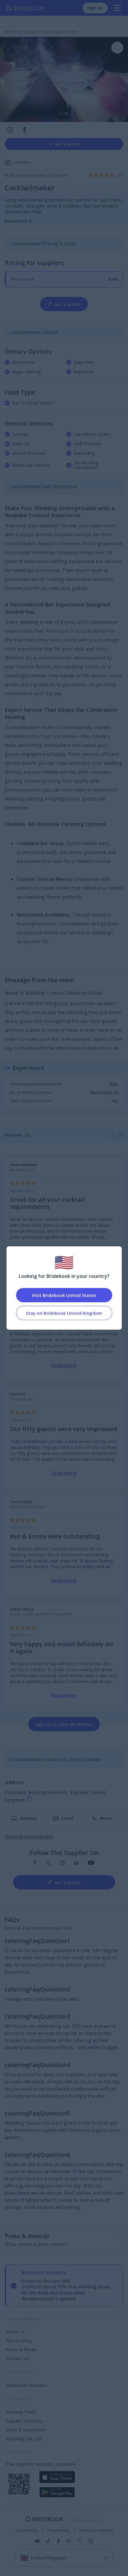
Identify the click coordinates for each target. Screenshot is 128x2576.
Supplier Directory (24, 2421)
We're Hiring (19, 2340)
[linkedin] (76, 1863)
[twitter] (48, 1863)
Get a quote (68, 144)
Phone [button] (106, 1818)
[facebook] (35, 1863)
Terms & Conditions (96, 2530)
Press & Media (21, 2349)
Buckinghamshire (30, 175)
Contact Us (17, 2358)
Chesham (58, 175)
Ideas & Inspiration (25, 2430)
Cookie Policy (27, 2530)
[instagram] (62, 1863)
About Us (15, 2331)
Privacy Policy (59, 2530)
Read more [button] (16, 221)
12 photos (21, 162)
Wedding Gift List (24, 2439)
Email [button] (67, 1818)
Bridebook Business (26, 2385)
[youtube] (91, 1863)
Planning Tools (21, 2412)
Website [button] (28, 1818)
